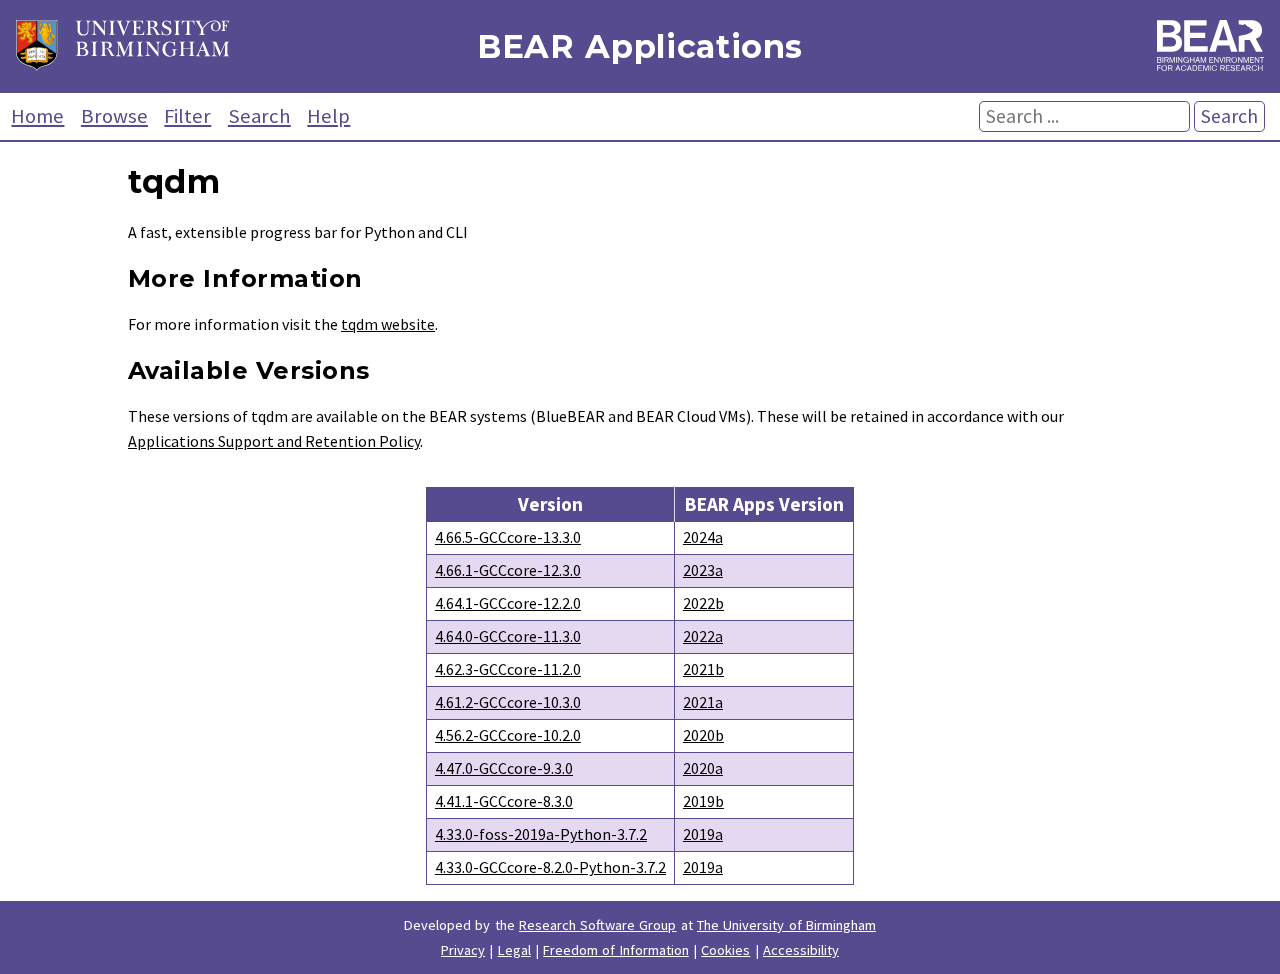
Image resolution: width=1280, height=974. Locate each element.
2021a (703, 702)
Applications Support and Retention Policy (274, 441)
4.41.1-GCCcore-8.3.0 (504, 801)
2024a (703, 537)
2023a (703, 570)
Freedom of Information (616, 950)
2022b (703, 603)
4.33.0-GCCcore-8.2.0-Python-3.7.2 (550, 867)
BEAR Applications (640, 46)
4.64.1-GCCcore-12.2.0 (508, 603)
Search (259, 116)
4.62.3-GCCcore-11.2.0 (508, 669)
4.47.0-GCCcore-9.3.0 (504, 768)
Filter (187, 116)
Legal (514, 950)
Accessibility (801, 950)
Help (328, 116)
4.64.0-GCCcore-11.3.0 (508, 636)
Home (37, 116)
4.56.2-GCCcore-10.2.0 (508, 735)
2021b (703, 669)
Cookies (725, 950)
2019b (703, 801)
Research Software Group (598, 925)
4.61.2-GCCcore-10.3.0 (508, 702)
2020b (703, 735)
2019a (703, 834)
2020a (703, 768)
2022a (703, 636)
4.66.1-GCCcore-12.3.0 (508, 570)
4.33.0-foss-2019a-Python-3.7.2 (541, 834)
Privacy (463, 950)
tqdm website (388, 324)
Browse (114, 116)
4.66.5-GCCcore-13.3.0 (508, 537)
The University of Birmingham (786, 925)
